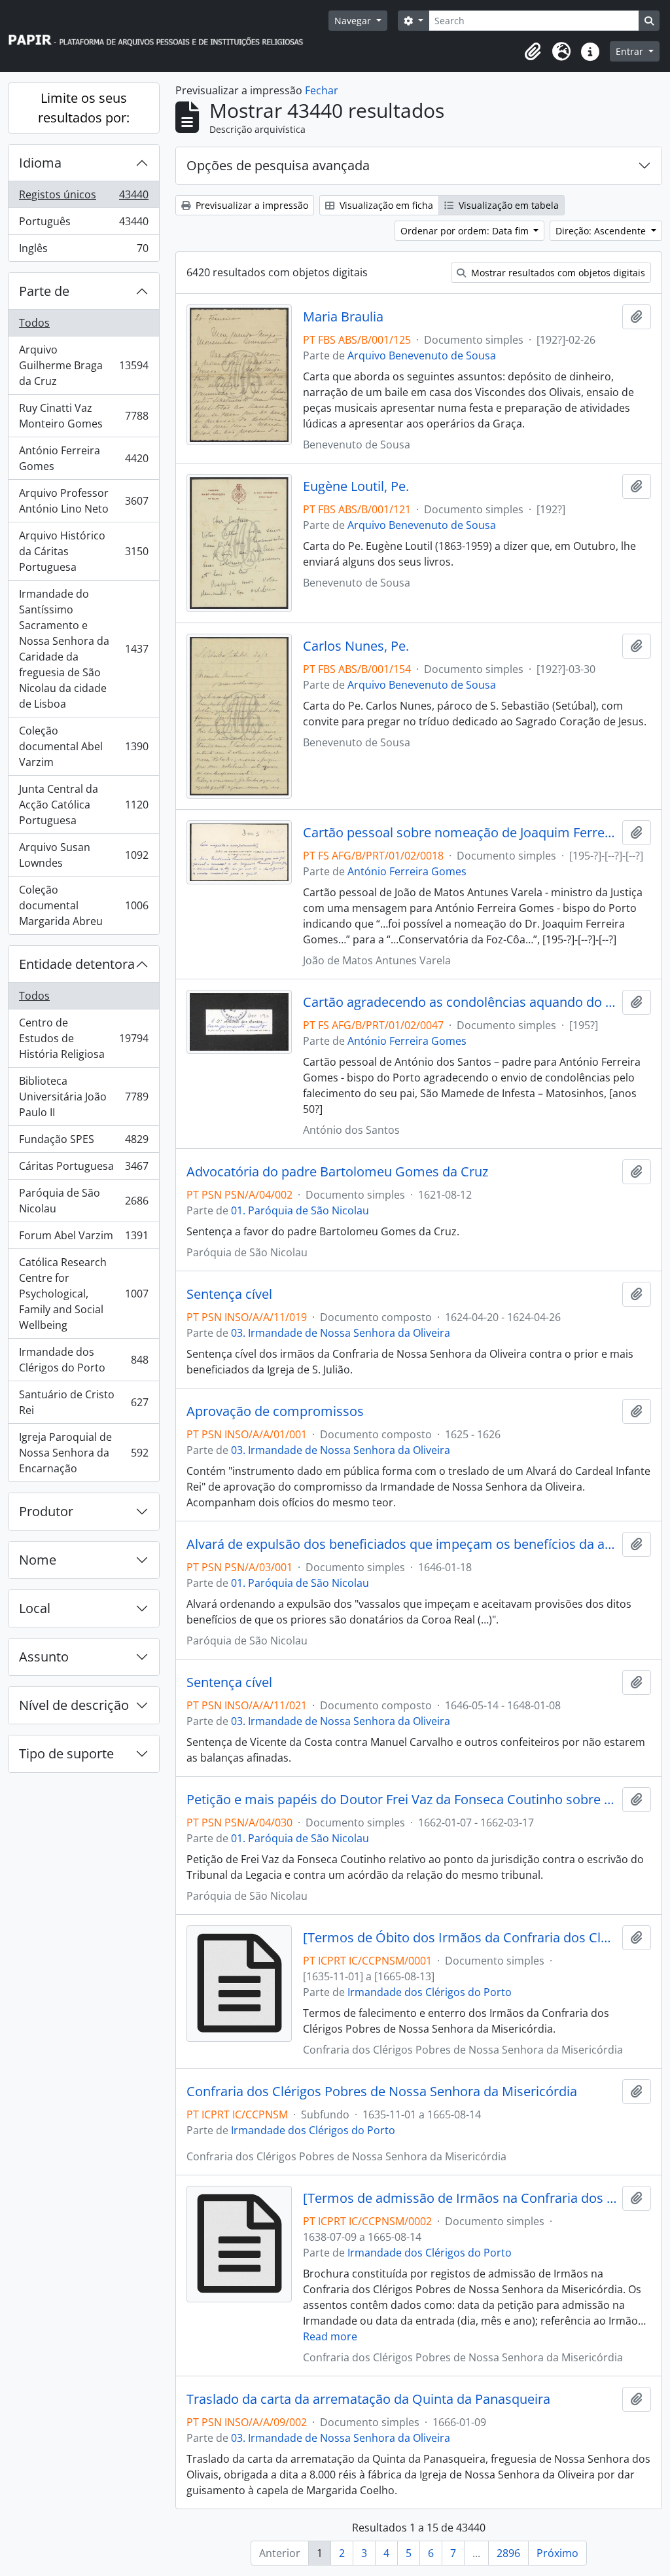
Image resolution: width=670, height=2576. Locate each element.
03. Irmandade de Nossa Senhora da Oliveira (341, 1333)
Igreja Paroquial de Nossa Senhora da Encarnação (83, 1453)
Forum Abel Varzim (83, 1239)
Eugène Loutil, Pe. (356, 486)
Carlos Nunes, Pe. (356, 646)
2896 (508, 2553)
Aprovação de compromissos (275, 1411)
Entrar (631, 51)
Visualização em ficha (385, 205)
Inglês (83, 251)
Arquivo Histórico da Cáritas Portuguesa (83, 551)
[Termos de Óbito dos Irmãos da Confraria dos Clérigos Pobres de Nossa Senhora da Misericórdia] (460, 1938)
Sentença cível (229, 1294)
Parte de (44, 291)
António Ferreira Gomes (83, 458)
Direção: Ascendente (602, 231)
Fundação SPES (83, 1142)
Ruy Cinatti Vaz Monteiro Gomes (83, 416)
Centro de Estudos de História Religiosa (83, 1038)
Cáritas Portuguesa (83, 1169)
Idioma (40, 163)
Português (83, 225)
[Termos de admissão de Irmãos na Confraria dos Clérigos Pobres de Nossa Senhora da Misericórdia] (460, 2198)
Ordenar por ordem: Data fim (466, 231)
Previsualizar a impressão (251, 205)
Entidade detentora (77, 964)
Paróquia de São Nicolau (83, 1201)
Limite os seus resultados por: (84, 108)
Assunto (44, 1657)
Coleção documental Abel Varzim (83, 746)
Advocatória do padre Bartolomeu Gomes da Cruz (337, 1172)
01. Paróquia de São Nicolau (300, 1210)
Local (35, 1608)
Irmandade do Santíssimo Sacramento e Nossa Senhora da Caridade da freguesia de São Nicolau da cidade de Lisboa (83, 649)
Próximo (557, 2553)
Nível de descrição (74, 1705)
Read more (330, 2336)
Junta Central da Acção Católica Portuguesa (83, 805)
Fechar (322, 90)
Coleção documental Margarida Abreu (83, 905)
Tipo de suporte (66, 1753)
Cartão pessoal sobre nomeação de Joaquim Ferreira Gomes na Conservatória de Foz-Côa (460, 833)
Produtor (46, 1511)
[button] (533, 52)
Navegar (354, 21)
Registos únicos (83, 198)
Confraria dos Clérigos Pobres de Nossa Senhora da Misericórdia (382, 2092)
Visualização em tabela (507, 205)
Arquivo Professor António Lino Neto (83, 501)
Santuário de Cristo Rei (83, 1402)
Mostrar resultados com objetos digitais (557, 273)
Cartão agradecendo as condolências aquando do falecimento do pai (460, 1002)
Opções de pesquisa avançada (278, 165)
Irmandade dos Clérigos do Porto (83, 1360)
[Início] (162, 36)
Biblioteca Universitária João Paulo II (83, 1097)
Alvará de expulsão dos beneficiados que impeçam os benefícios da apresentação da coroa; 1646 (402, 1544)
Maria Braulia (343, 317)
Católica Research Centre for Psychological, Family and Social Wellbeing (83, 1294)
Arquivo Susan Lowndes (83, 855)
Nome (38, 1560)
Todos (34, 323)
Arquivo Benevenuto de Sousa (422, 355)
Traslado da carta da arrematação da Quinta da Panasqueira (368, 2399)
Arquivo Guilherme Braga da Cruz (83, 365)
